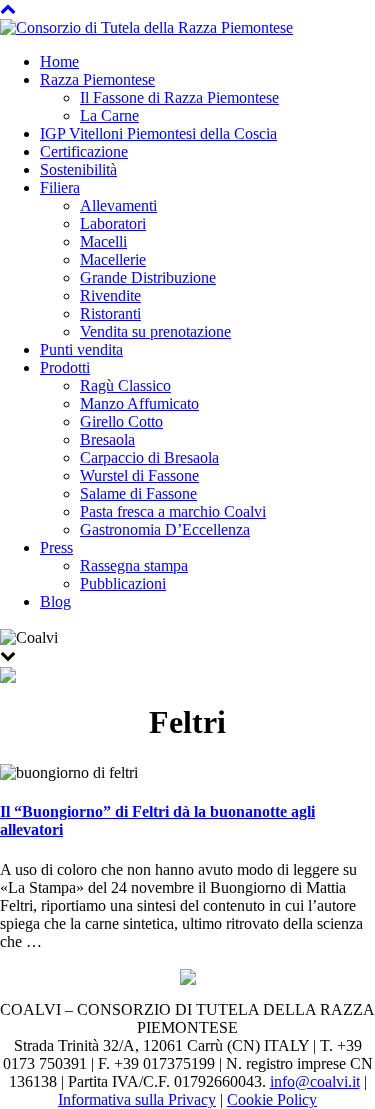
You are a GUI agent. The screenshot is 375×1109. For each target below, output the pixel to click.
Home (59, 61)
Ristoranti (110, 313)
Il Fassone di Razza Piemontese (179, 97)
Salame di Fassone (138, 493)
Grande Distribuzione (148, 277)
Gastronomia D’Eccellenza (165, 529)
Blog (55, 601)
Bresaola (107, 439)
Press (56, 547)
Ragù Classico (125, 385)
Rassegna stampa (134, 565)
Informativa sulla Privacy (137, 1099)
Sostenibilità (78, 169)
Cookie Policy (272, 1099)
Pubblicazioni (123, 583)
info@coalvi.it (315, 1081)
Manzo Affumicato (139, 403)
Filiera (60, 187)
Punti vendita (81, 349)
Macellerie (113, 259)
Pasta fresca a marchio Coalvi (173, 511)
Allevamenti (118, 205)
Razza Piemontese (97, 79)
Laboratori (113, 223)
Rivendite (110, 295)
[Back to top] (8, 8)
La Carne (109, 115)
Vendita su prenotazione (155, 331)
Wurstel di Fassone (139, 475)
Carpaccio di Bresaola (149, 457)
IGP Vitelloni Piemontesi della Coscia (158, 133)
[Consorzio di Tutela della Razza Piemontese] (146, 26)
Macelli (103, 241)
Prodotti (65, 367)
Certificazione (84, 151)
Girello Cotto (121, 421)
